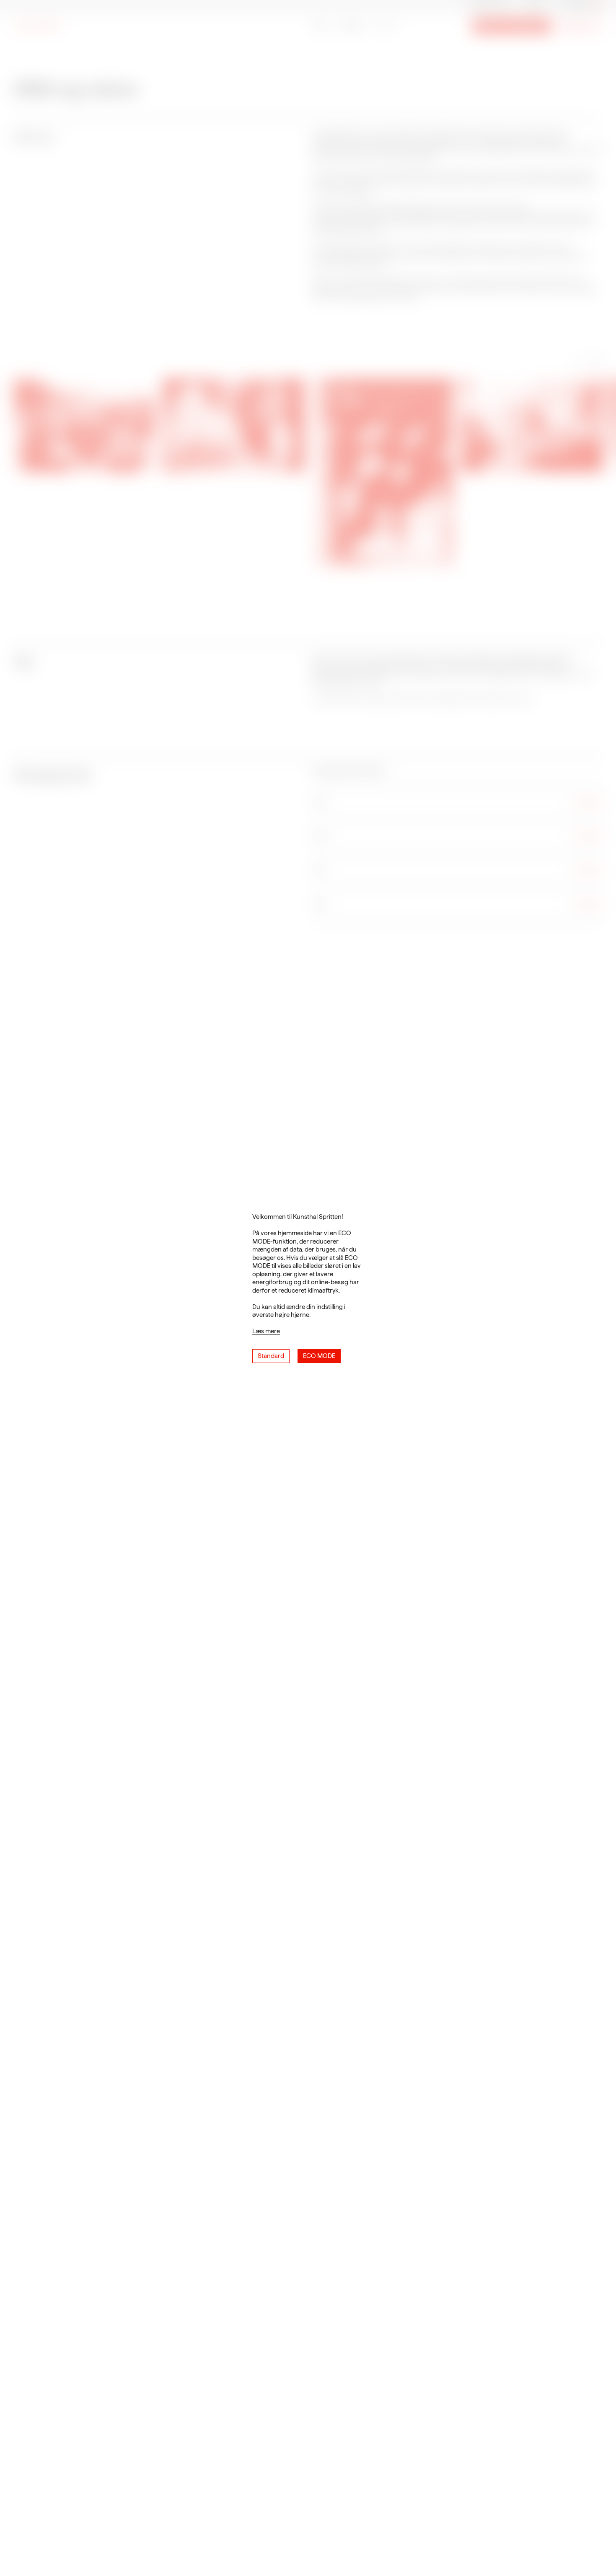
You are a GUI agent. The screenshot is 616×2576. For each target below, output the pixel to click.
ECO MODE (319, 1356)
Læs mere (266, 1331)
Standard (271, 1356)
